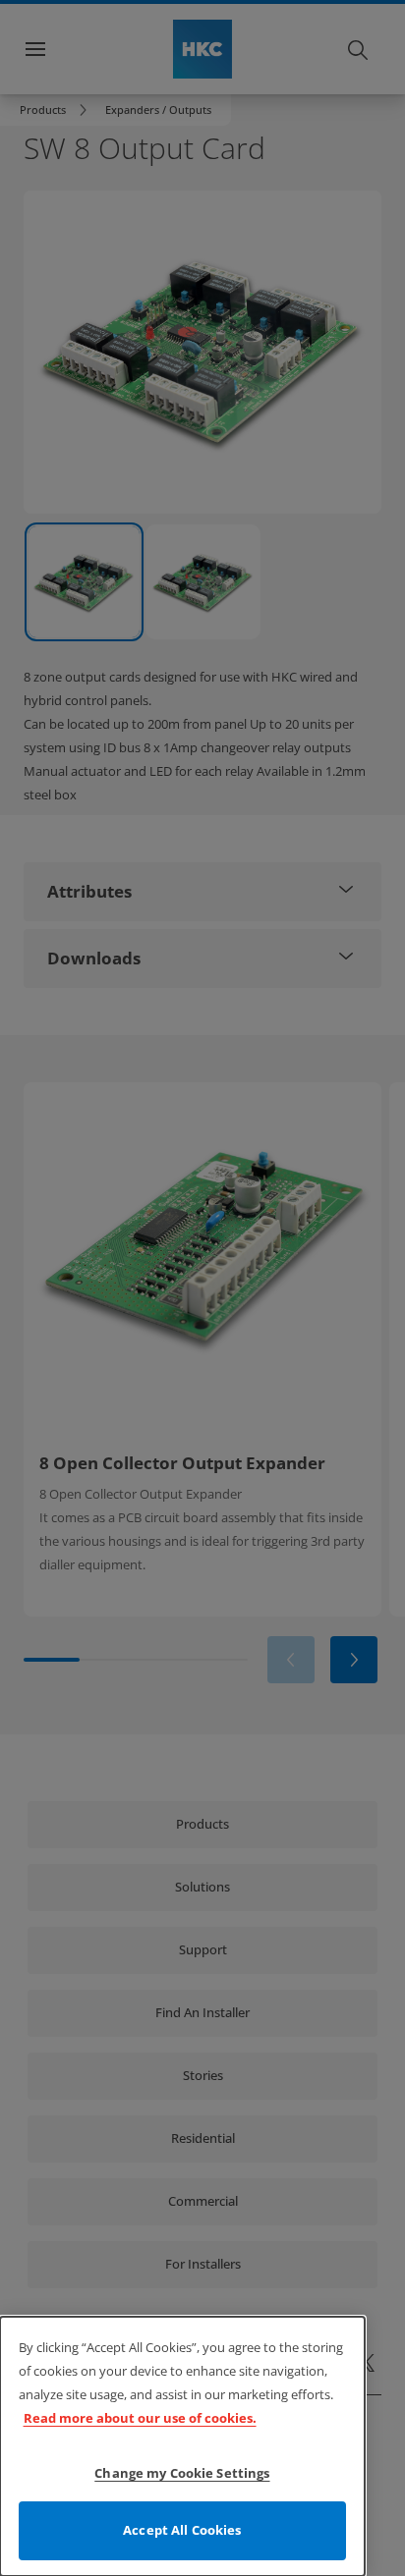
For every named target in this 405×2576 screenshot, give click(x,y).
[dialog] (182, 2446)
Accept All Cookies (182, 2530)
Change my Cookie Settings (182, 2473)
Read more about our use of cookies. (140, 2418)
